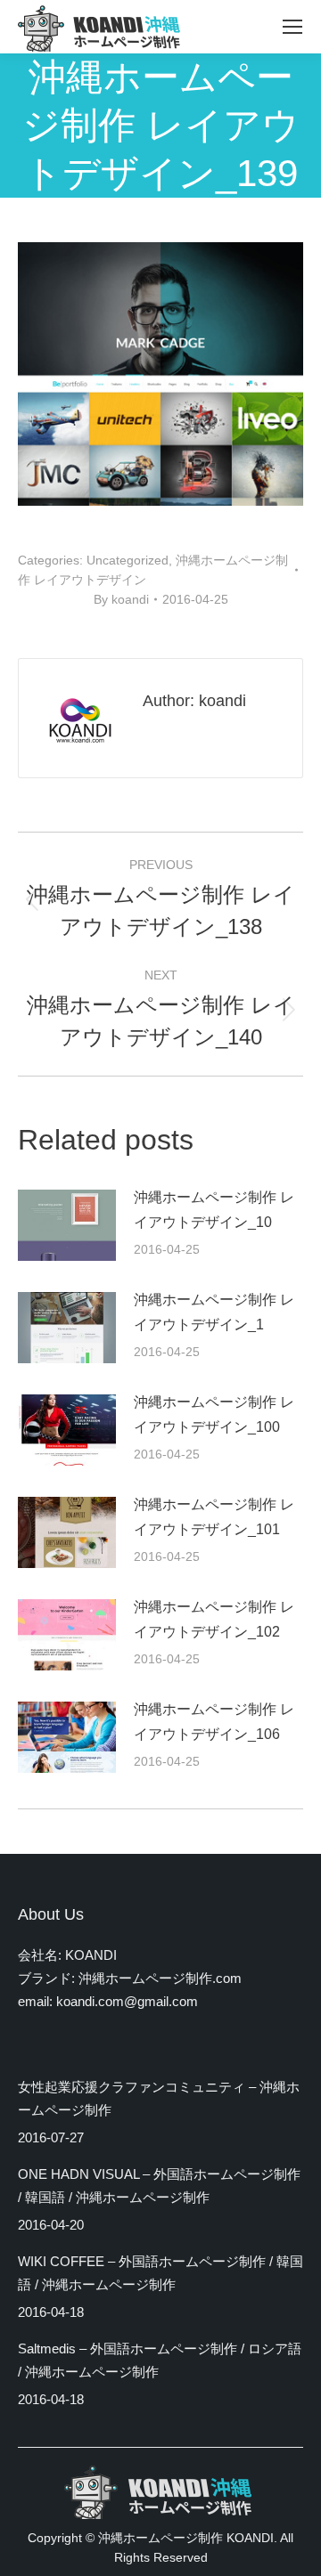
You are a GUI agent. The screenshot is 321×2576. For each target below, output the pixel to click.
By (121, 599)
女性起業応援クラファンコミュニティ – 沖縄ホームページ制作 (159, 2098)
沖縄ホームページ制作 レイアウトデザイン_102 (214, 1619)
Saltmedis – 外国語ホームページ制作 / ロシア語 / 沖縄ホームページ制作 (160, 2360)
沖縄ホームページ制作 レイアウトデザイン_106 (214, 1722)
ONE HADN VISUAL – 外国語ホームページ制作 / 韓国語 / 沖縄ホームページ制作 (159, 2186)
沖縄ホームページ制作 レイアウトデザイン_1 (214, 1312)
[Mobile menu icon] (292, 27)
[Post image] (67, 1225)
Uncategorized (128, 560)
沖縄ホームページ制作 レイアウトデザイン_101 (214, 1517)
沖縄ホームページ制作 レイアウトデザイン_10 (214, 1210)
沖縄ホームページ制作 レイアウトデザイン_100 (214, 1414)
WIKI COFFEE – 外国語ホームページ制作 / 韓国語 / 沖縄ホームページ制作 (160, 2273)
